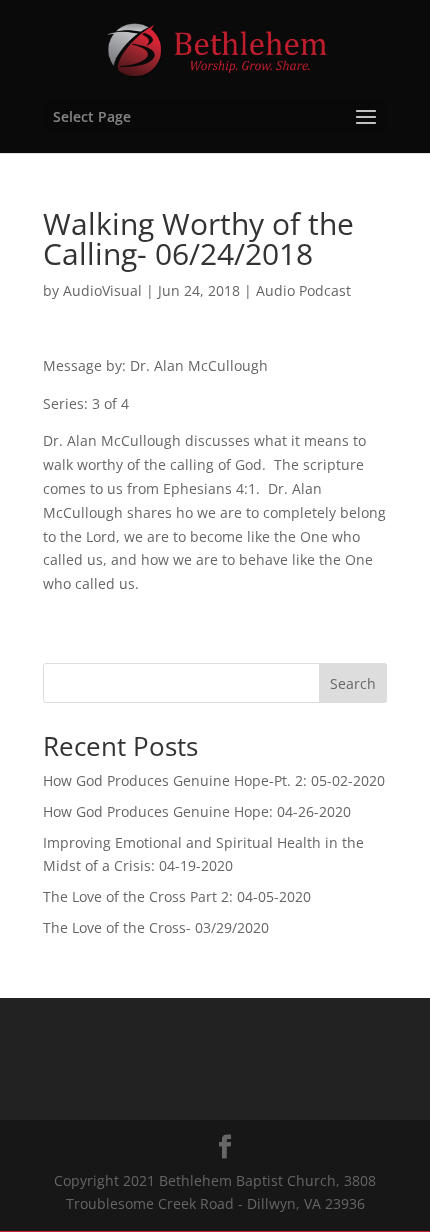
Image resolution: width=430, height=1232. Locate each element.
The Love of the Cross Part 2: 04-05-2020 (177, 896)
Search (353, 683)
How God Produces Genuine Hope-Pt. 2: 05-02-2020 (214, 780)
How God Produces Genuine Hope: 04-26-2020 (197, 811)
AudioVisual (102, 290)
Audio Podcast (303, 290)
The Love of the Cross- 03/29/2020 (156, 927)
